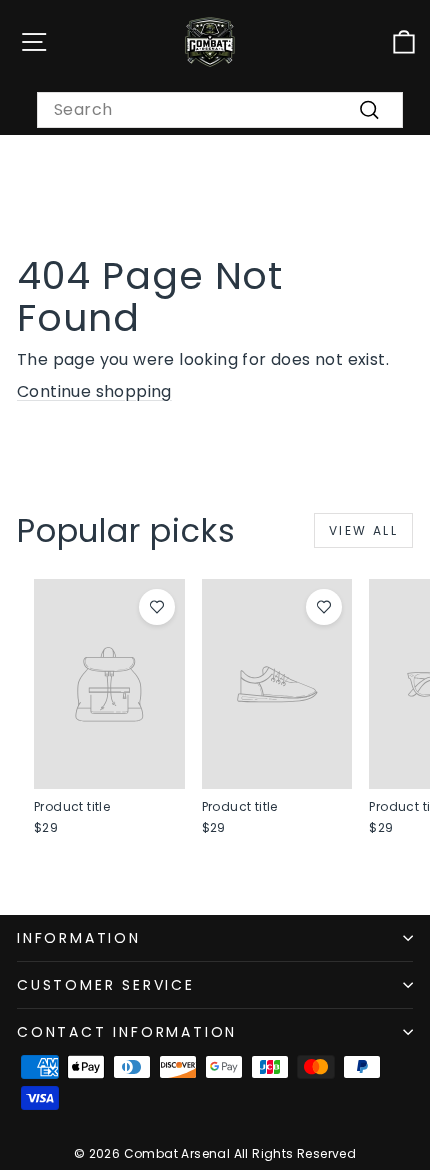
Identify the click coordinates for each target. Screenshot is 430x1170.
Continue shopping (94, 391)
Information (79, 938)
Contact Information (127, 1032)
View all (363, 530)
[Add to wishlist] (157, 607)
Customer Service (106, 985)
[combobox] (220, 110)
